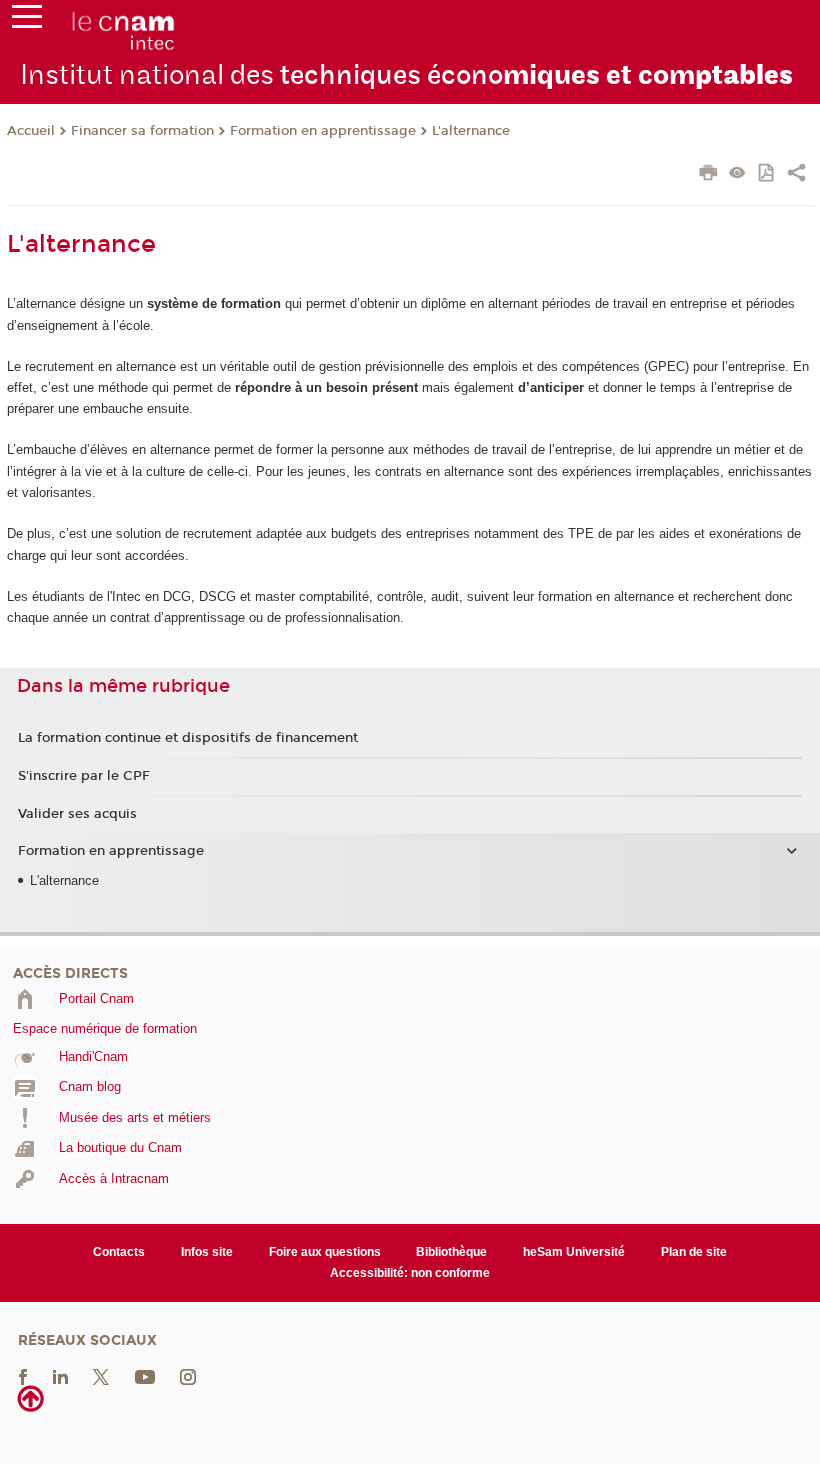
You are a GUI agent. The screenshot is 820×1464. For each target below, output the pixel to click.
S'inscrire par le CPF (84, 776)
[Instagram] (188, 1376)
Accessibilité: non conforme (410, 1273)
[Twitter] (101, 1376)
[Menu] (27, 21)
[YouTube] (145, 1376)
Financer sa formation (142, 131)
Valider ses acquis (77, 814)
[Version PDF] (767, 174)
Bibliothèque (451, 1252)
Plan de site (694, 1252)
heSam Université (574, 1252)
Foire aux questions (325, 1252)
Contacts (119, 1252)
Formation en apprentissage (323, 131)
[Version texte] (737, 174)
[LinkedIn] (60, 1376)
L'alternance (471, 131)
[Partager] (796, 175)
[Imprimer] (708, 175)
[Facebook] (23, 1376)
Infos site (207, 1252)
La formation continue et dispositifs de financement (188, 738)
